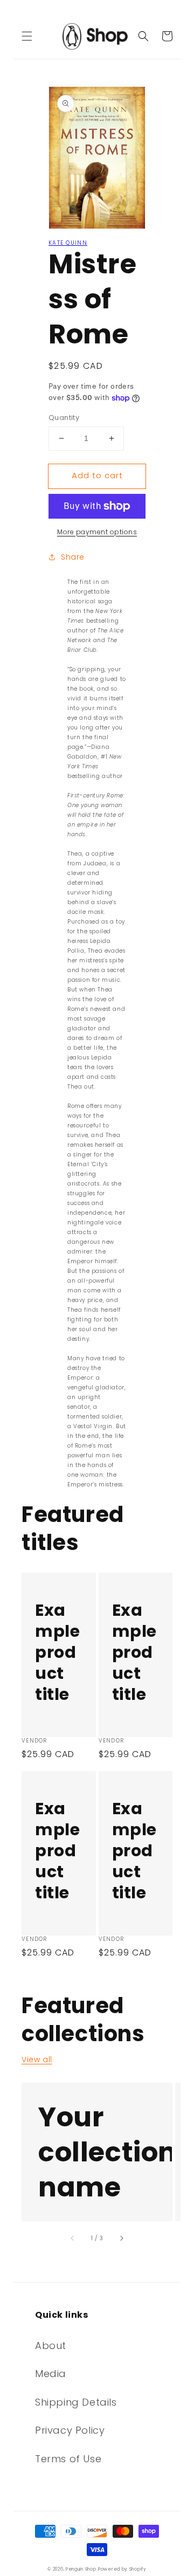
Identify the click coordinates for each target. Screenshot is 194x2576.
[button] (27, 36)
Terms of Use (68, 2459)
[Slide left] (73, 2238)
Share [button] (73, 557)
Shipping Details (76, 2402)
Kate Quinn (68, 243)
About (51, 2346)
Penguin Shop (81, 2569)
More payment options (97, 532)
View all (37, 2060)
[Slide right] (121, 2238)
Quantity (64, 418)
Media (51, 2374)
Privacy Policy (70, 2430)
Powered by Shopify (122, 2569)
